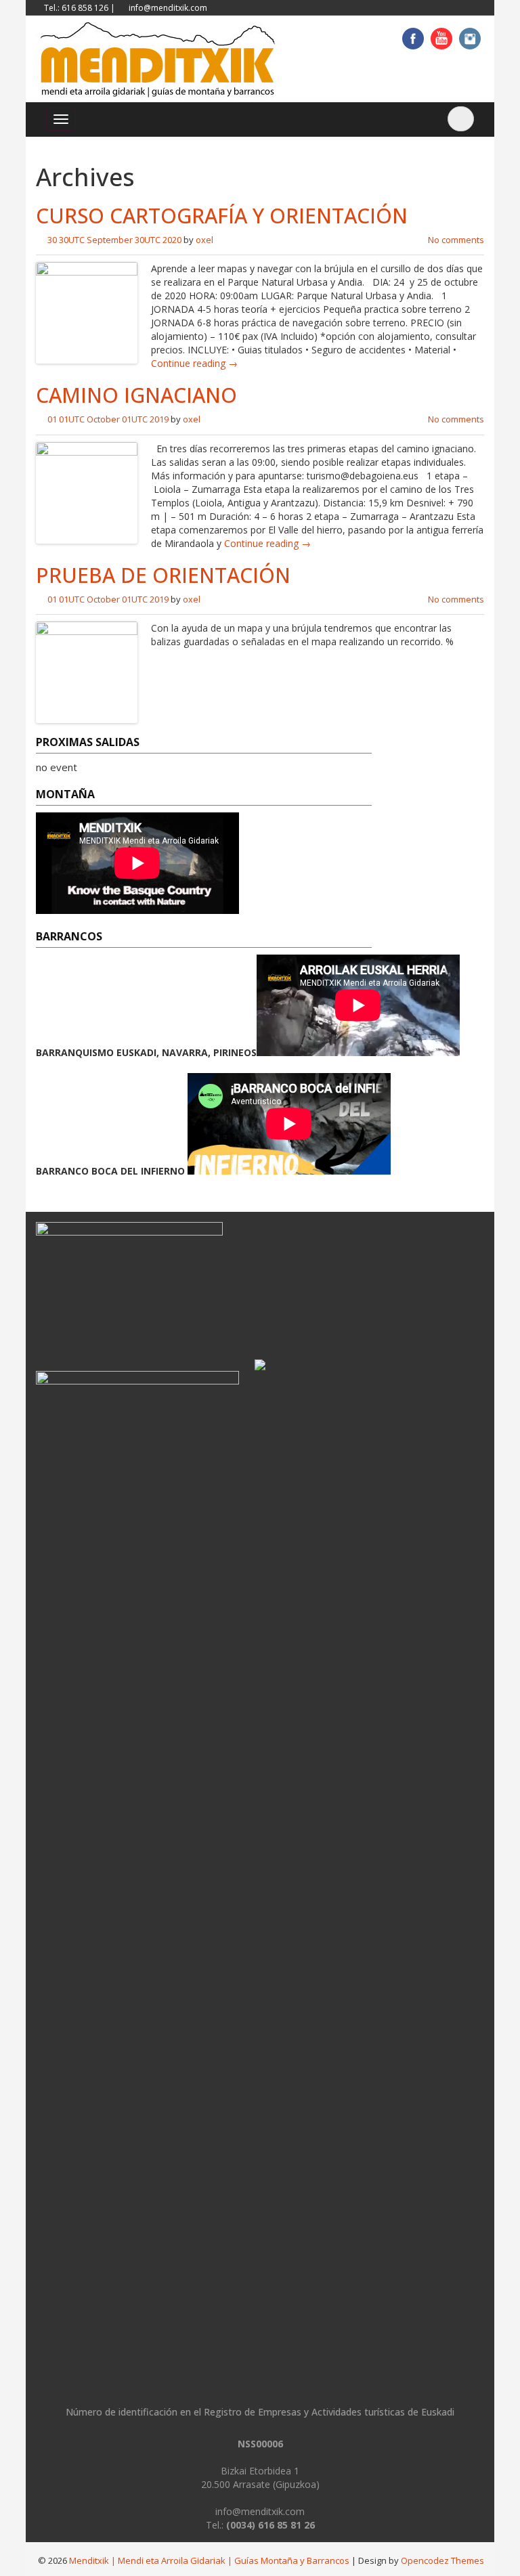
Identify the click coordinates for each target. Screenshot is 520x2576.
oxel (204, 240)
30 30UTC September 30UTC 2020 (114, 240)
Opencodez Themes (442, 2560)
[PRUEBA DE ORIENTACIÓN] (87, 671)
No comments (456, 240)
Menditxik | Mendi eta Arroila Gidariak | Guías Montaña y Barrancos (209, 2560)
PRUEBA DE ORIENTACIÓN (163, 575)
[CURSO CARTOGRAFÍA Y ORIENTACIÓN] (87, 312)
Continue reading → (194, 363)
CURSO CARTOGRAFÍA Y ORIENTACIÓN (222, 216)
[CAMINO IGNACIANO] (87, 491)
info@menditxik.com (168, 8)
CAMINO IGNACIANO (136, 395)
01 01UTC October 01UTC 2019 (108, 419)
